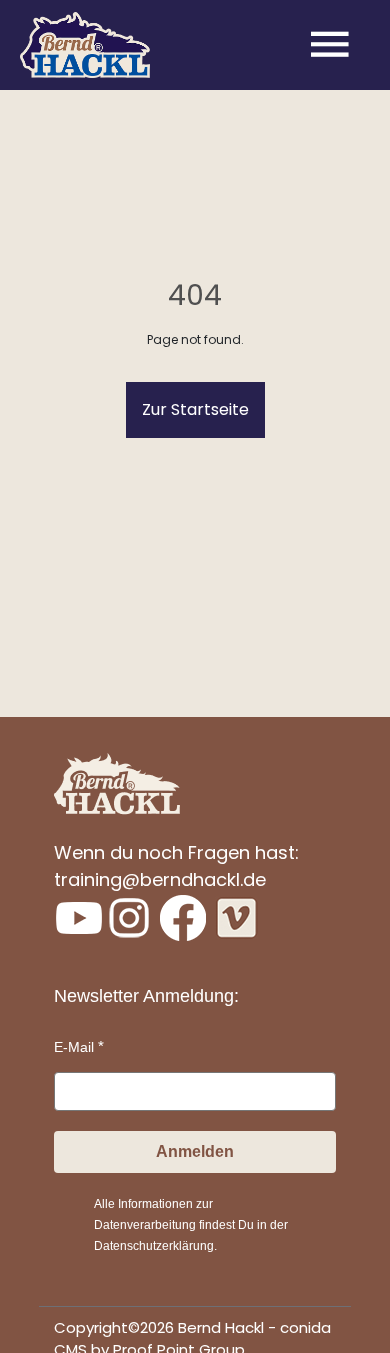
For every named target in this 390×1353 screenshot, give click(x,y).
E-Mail (74, 1047)
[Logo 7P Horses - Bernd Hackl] (85, 45)
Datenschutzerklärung (154, 1246)
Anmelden (195, 1151)
